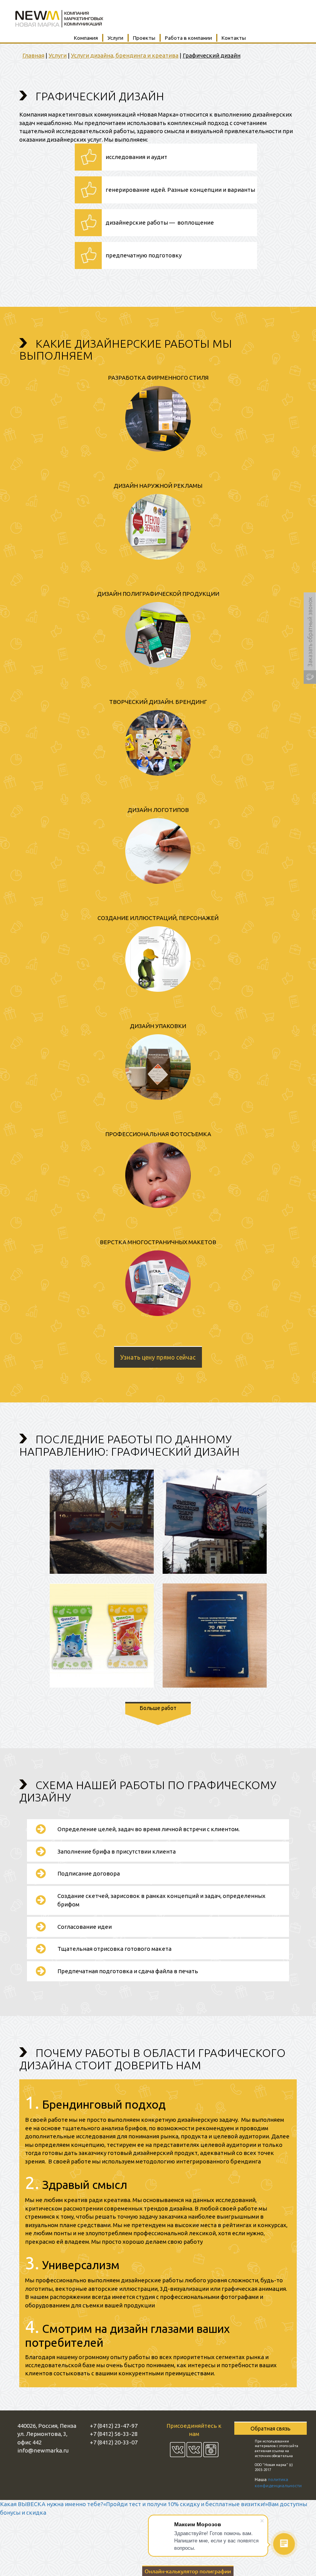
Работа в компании (188, 38)
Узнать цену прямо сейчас (158, 1357)
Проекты (144, 38)
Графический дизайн (212, 55)
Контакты (234, 38)
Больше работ (158, 1708)
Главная (33, 55)
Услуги (115, 38)
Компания (86, 38)
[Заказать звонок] (310, 638)
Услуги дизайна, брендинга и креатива (125, 55)
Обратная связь (271, 2429)
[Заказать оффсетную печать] (188, 2570)
